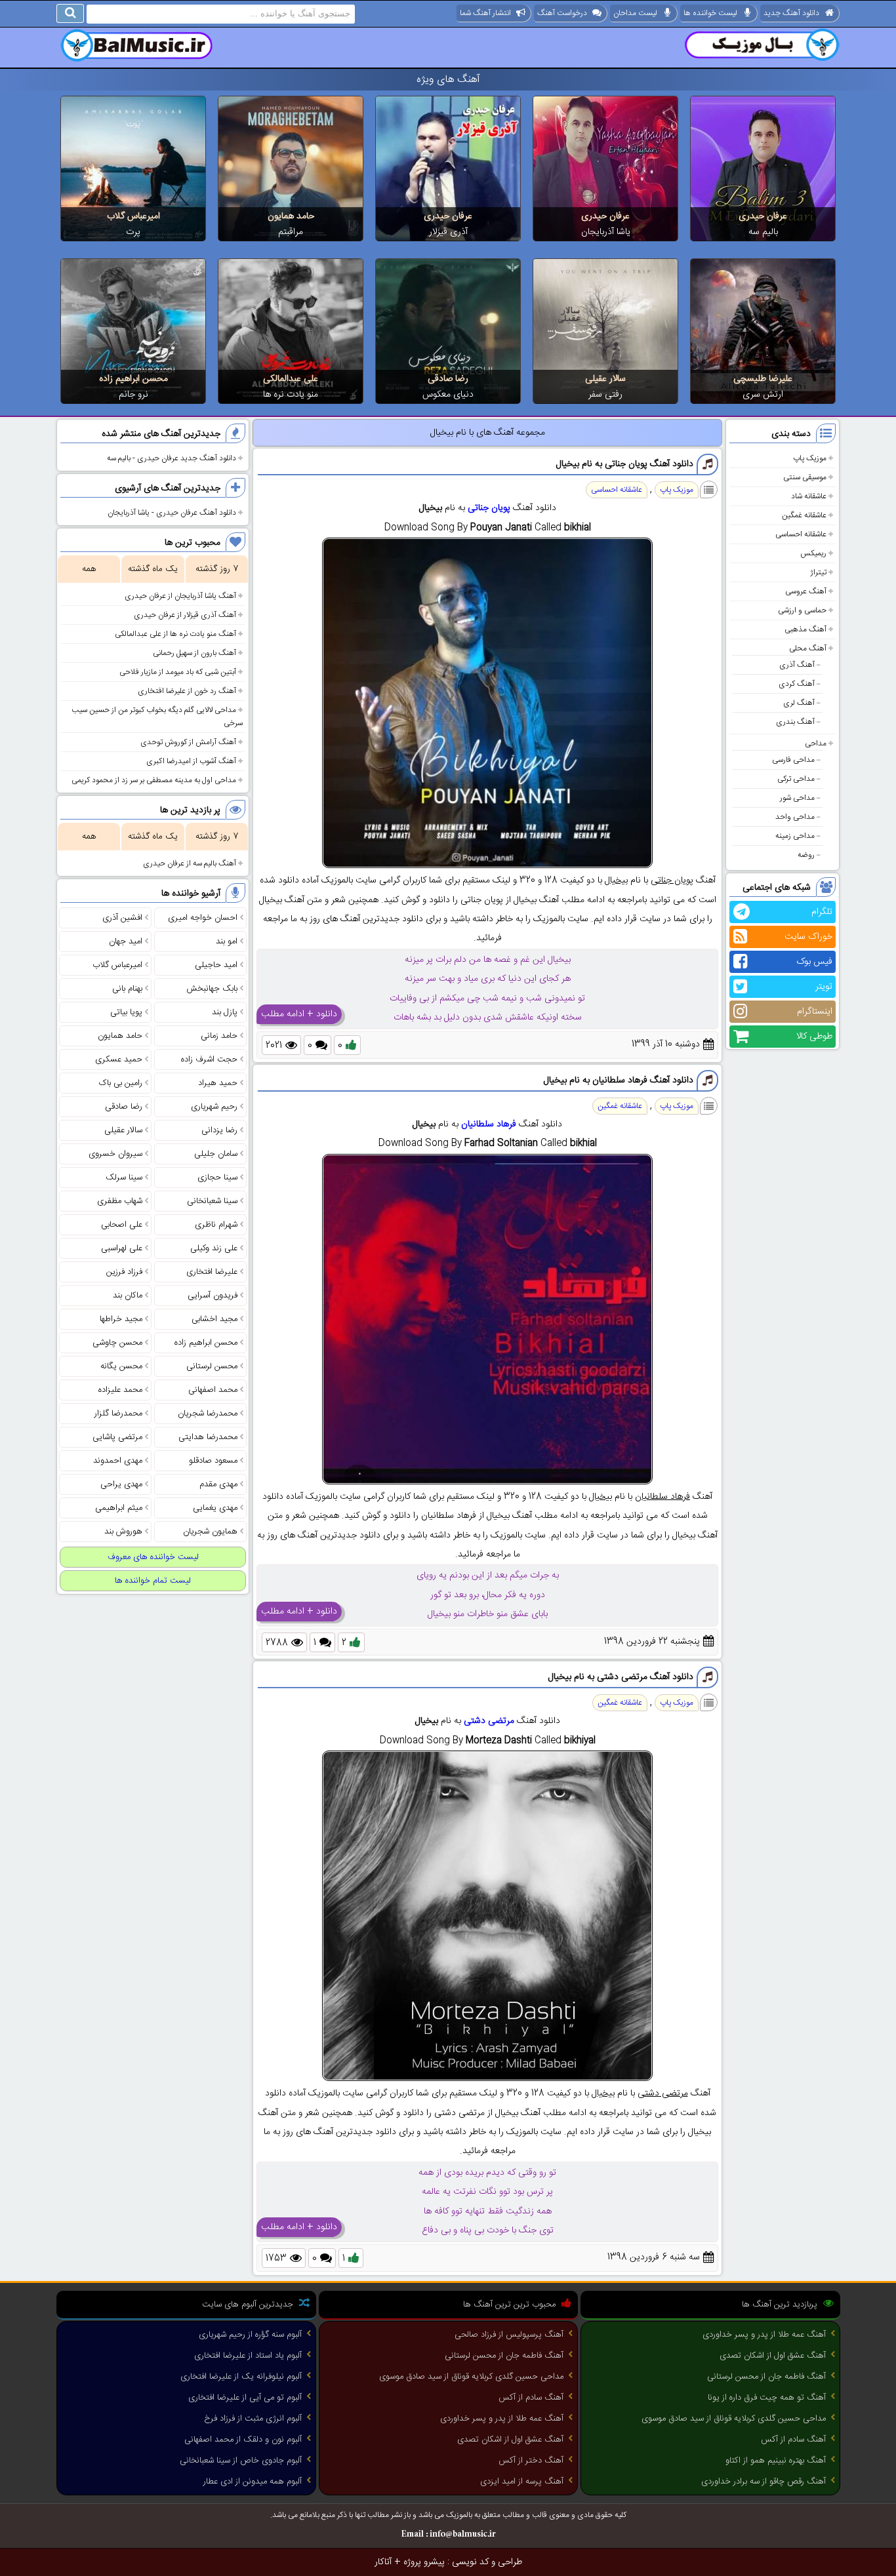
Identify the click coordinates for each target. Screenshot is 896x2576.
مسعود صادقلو (213, 1461)
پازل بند (225, 1012)
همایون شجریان (210, 1532)
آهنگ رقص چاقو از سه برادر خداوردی (764, 2482)
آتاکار (383, 2562)
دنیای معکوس (448, 395)
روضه (806, 855)
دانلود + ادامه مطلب (299, 1014)
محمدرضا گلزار (118, 1414)
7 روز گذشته (217, 569)
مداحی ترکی (796, 779)
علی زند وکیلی (214, 1248)
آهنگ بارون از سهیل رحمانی (194, 653)
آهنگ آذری (797, 665)
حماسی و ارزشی (802, 610)
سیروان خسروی (115, 1154)
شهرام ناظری (216, 1225)
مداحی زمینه (795, 836)
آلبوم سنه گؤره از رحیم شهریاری (250, 2335)
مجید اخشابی (214, 1319)
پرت (133, 232)
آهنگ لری (799, 703)
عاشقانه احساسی (801, 534)
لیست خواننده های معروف (153, 1557)
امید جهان (126, 941)
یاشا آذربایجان (606, 232)
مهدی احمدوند (118, 1461)
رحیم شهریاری (214, 1107)
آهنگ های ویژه (448, 80)
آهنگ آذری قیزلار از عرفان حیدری (185, 615)
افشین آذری (122, 918)
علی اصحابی (122, 1225)
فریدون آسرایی (213, 1296)
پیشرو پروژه (424, 2562)
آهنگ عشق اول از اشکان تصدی (773, 2356)
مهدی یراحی (121, 1484)
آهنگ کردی (797, 684)
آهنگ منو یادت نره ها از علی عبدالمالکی (175, 634)
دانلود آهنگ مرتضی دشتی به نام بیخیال (621, 1677)
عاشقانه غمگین (804, 515)
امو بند (227, 941)
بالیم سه (763, 232)
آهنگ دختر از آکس (531, 2461)
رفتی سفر (605, 395)
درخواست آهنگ (562, 13)
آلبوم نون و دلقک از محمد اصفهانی (243, 2440)
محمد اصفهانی (213, 1390)
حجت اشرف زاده (209, 1060)
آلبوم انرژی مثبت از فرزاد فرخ (253, 2419)
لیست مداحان (635, 13)
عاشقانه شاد (809, 496)
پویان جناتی (489, 508)
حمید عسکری (119, 1060)
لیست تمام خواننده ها (153, 1581)
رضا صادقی (448, 379)
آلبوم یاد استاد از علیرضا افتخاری (248, 2356)
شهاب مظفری (120, 1201)
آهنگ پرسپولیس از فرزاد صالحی (509, 2335)
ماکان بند (128, 1296)
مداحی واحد (795, 817)
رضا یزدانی (219, 1130)
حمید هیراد (218, 1083)
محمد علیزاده (120, 1390)
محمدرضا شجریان (208, 1414)
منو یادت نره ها (291, 395)
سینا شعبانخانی (212, 1201)
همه (89, 569)
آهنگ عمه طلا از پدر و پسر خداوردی (764, 2335)
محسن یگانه (121, 1366)
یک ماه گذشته (153, 569)
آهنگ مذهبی (805, 629)
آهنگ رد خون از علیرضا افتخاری (187, 691)
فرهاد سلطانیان (489, 1124)
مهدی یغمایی (215, 1508)
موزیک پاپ (810, 458)
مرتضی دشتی (489, 1721)
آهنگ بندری (795, 722)
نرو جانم (133, 395)
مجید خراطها (121, 1319)
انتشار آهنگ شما (485, 13)
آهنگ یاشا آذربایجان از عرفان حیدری (180, 596)
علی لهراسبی (122, 1248)
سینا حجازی (217, 1178)
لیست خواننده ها (710, 13)
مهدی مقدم (218, 1484)
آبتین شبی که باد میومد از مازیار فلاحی (178, 672)
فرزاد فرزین (124, 1272)
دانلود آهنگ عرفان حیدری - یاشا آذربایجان (172, 513)
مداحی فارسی (793, 760)
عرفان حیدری (763, 216)
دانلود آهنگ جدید (791, 13)
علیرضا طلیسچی (763, 379)
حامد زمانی (219, 1036)
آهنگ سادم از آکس (793, 2440)
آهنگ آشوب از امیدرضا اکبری (191, 761)
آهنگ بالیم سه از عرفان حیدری (190, 863)
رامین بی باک (121, 1083)
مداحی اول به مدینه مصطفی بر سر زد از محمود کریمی (154, 780)
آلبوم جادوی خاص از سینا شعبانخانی (241, 2461)
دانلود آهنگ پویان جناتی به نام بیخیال (625, 464)
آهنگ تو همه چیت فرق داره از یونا (767, 2398)
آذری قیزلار (448, 232)
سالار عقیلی (605, 379)
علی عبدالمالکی (291, 379)
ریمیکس (813, 553)
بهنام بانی (127, 989)
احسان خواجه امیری (203, 918)
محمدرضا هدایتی (208, 1437)
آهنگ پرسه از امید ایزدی (522, 2482)
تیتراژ (818, 572)
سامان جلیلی (216, 1154)
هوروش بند (123, 1532)
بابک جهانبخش (212, 989)
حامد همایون (291, 216)
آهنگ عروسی (806, 591)
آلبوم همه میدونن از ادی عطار (253, 2482)
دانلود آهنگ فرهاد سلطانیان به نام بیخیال (619, 1080)
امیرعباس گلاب (133, 216)
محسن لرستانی (212, 1366)
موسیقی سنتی (805, 477)
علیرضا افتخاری (212, 1272)
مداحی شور (797, 798)
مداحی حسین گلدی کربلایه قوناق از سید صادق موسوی (734, 2419)
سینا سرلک (124, 1178)
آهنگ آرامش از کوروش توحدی (188, 742)
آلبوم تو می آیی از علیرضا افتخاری (245, 2398)
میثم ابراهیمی (119, 1508)
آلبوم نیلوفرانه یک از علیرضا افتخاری (241, 2377)
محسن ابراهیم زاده (133, 379)
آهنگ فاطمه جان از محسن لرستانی (766, 2377)
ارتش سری (763, 395)
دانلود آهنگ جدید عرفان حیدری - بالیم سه (172, 458)
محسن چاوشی (117, 1343)
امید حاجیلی (216, 965)
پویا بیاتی (126, 1012)
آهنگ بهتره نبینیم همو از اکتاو (776, 2461)
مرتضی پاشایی (117, 1437)
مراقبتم (291, 232)
